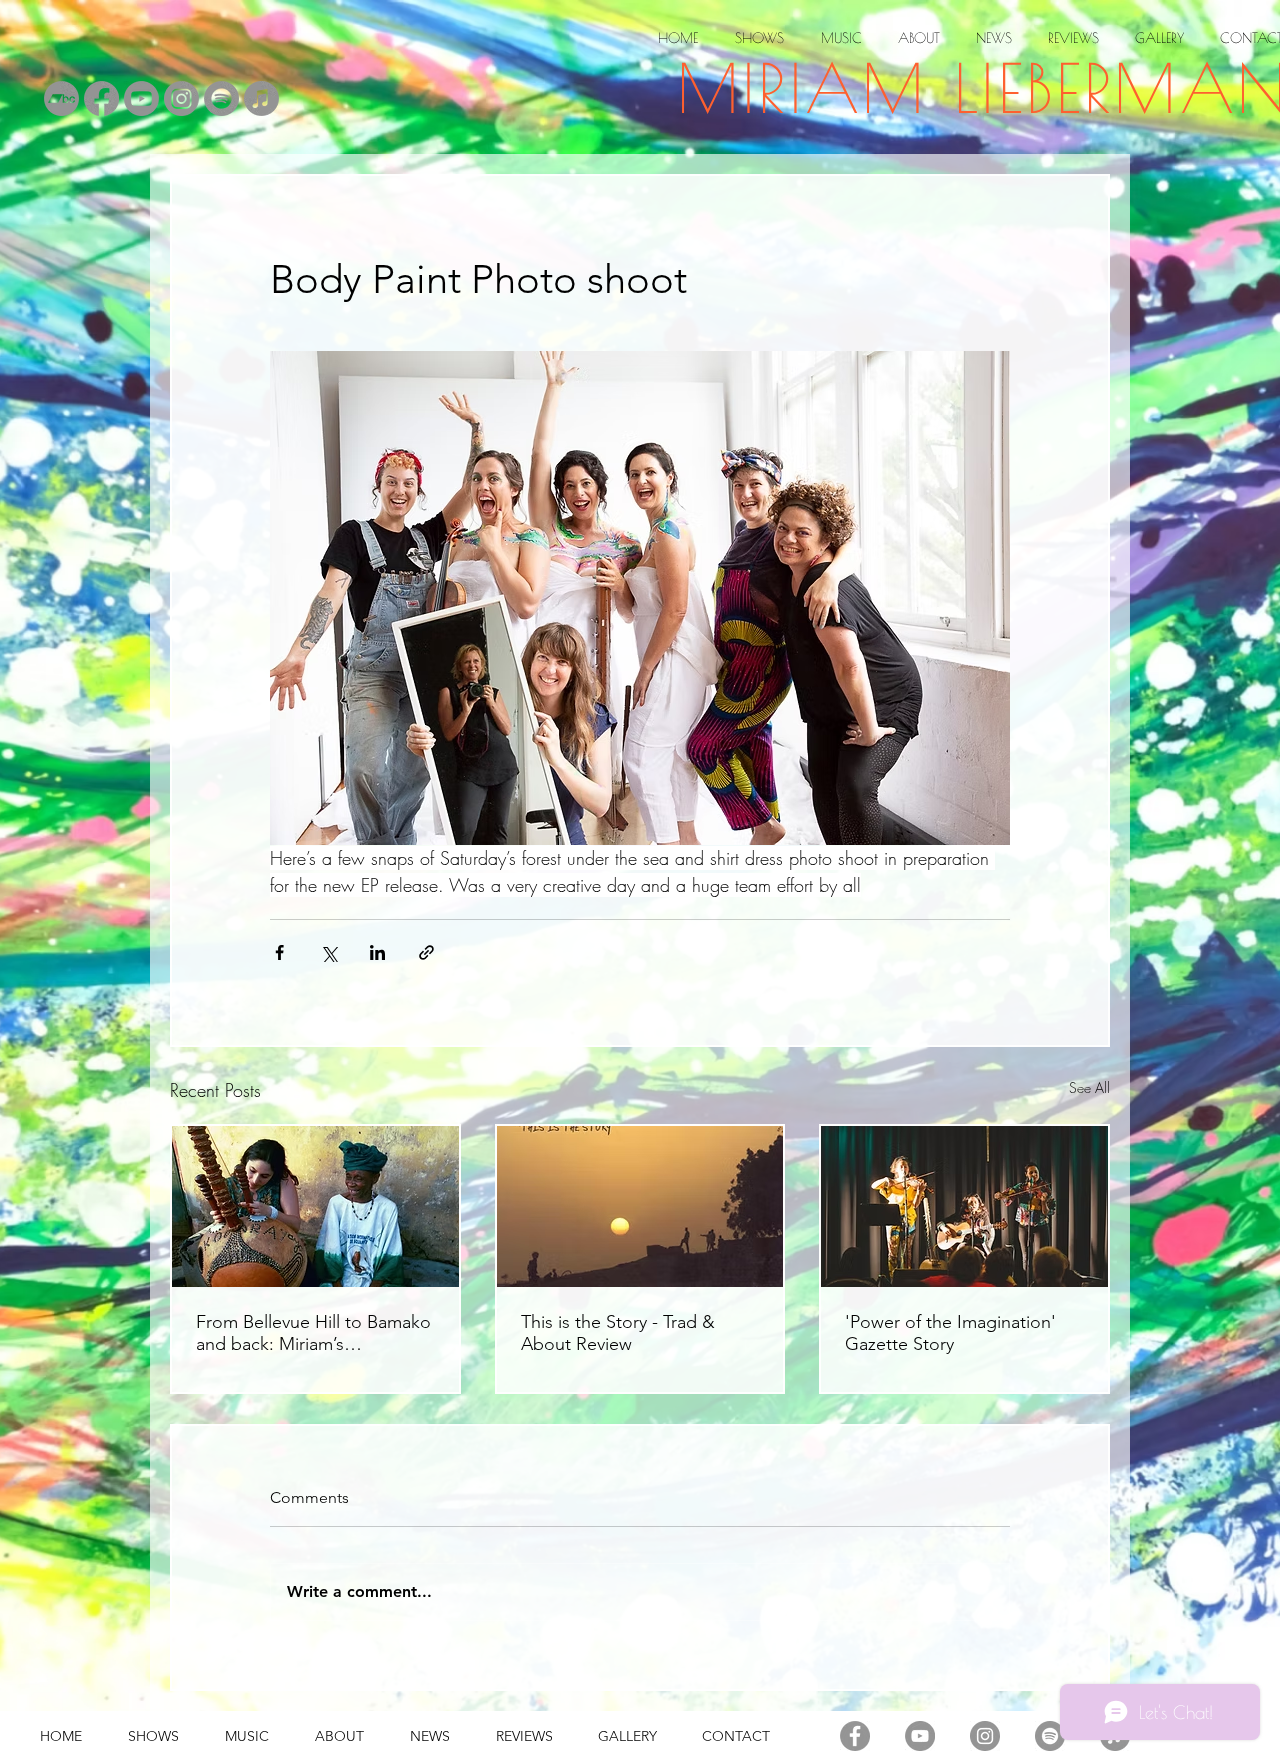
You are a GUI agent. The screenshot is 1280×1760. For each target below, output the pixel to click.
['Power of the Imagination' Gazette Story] (964, 1206)
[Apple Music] (261, 98)
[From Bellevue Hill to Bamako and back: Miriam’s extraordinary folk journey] (315, 1206)
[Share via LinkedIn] (377, 952)
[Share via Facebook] (279, 952)
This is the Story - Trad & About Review (618, 1333)
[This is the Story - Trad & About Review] (640, 1206)
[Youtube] (141, 98)
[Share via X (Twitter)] (328, 952)
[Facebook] (101, 98)
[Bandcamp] (61, 98)
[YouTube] (920, 1736)
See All (1089, 1087)
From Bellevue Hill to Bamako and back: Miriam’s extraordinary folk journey (313, 1333)
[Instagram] (181, 98)
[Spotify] (221, 98)
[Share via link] (426, 952)
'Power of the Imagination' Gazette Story (950, 1333)
